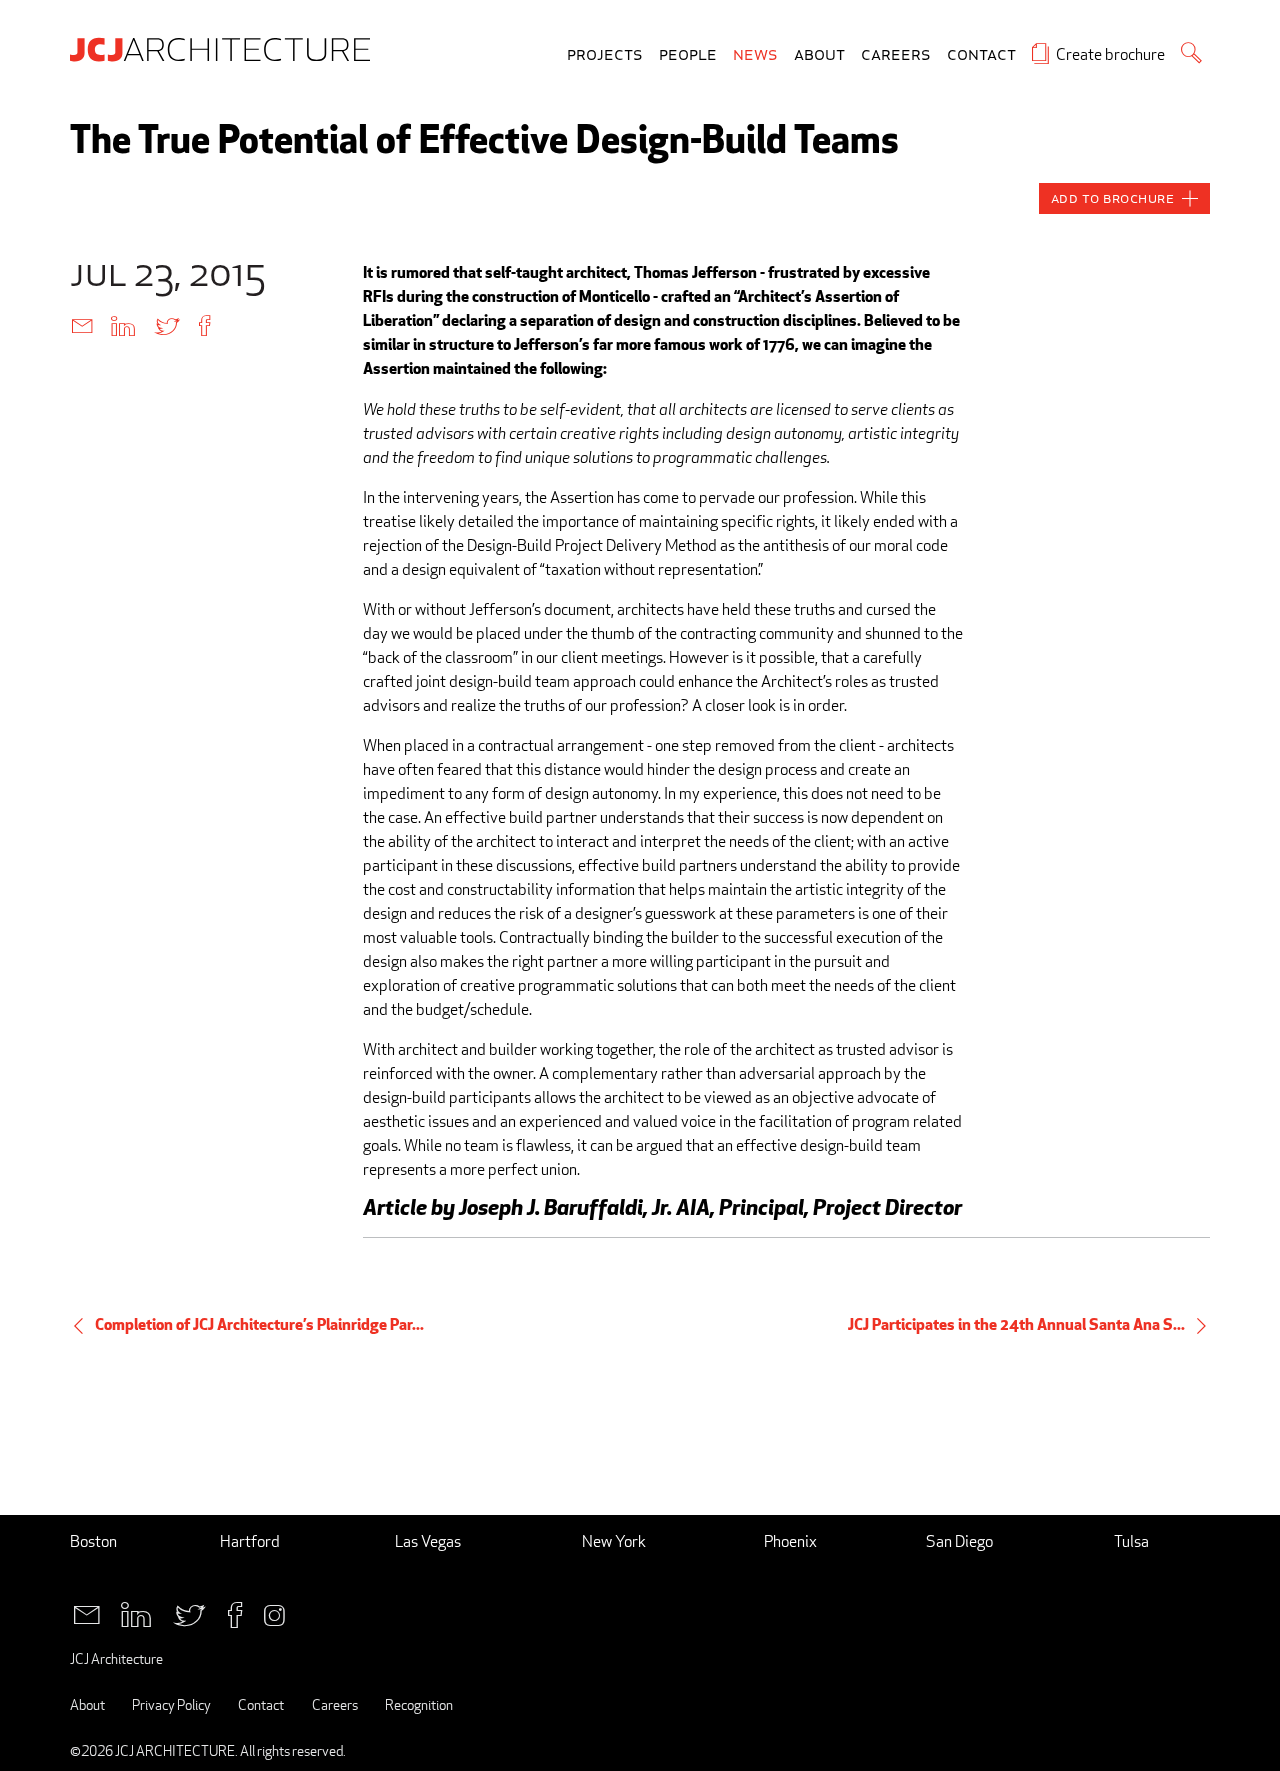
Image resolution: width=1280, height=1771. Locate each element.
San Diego (959, 1541)
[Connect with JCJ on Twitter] (189, 1612)
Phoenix (790, 1541)
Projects (605, 55)
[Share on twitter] (167, 324)
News (755, 55)
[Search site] (1191, 52)
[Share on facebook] (204, 324)
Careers (896, 55)
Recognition (419, 1704)
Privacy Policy (171, 1704)
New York (614, 1541)
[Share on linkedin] (123, 324)
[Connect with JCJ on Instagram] (274, 1612)
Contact (981, 55)
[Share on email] (82, 324)
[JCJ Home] (225, 48)
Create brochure (1110, 54)
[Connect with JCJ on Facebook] (235, 1612)
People (688, 55)
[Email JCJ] (86, 1612)
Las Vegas (428, 1541)
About (819, 55)
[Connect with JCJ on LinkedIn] (136, 1612)
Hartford (250, 1541)
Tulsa (1131, 1541)
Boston (93, 1541)
